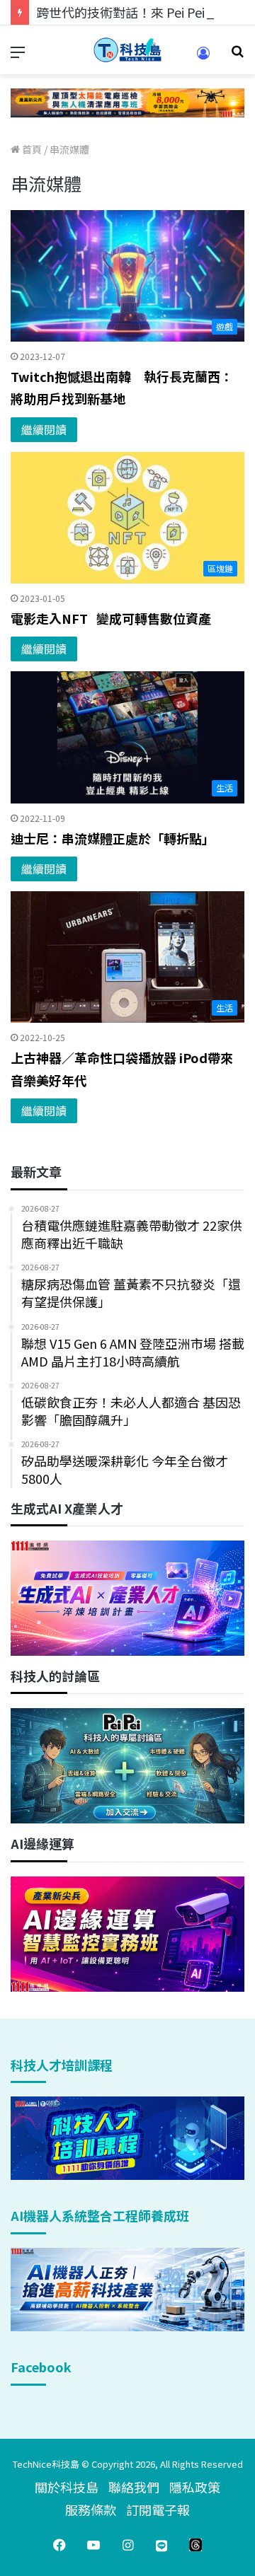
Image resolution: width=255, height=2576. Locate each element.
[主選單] (18, 56)
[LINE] (161, 2545)
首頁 (31, 149)
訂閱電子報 (158, 2510)
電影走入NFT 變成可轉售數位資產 (111, 618)
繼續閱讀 (44, 429)
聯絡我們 (134, 2487)
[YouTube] (93, 2545)
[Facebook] (59, 2545)
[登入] (203, 58)
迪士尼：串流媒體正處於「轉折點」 (113, 838)
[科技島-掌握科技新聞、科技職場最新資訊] (127, 50)
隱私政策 (195, 2487)
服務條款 (91, 2510)
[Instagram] (127, 2545)
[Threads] (195, 2545)
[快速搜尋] (237, 56)
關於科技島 (67, 2487)
